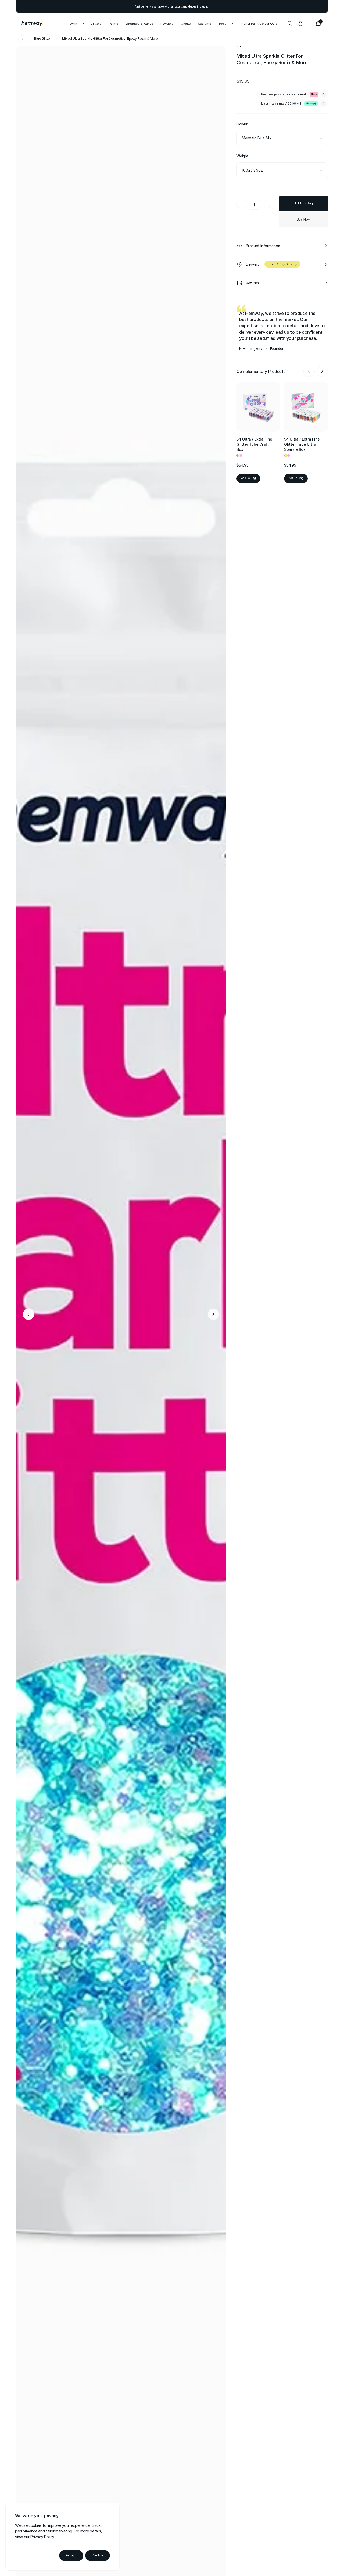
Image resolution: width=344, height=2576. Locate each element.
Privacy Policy (42, 2537)
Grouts (186, 23)
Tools (222, 23)
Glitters (96, 23)
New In (72, 23)
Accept (71, 2555)
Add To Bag (311, 38)
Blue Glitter (42, 39)
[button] (28, 1314)
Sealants (205, 23)
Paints (113, 23)
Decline (98, 2555)
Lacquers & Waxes (139, 23)
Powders (167, 23)
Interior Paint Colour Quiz (258, 23)
